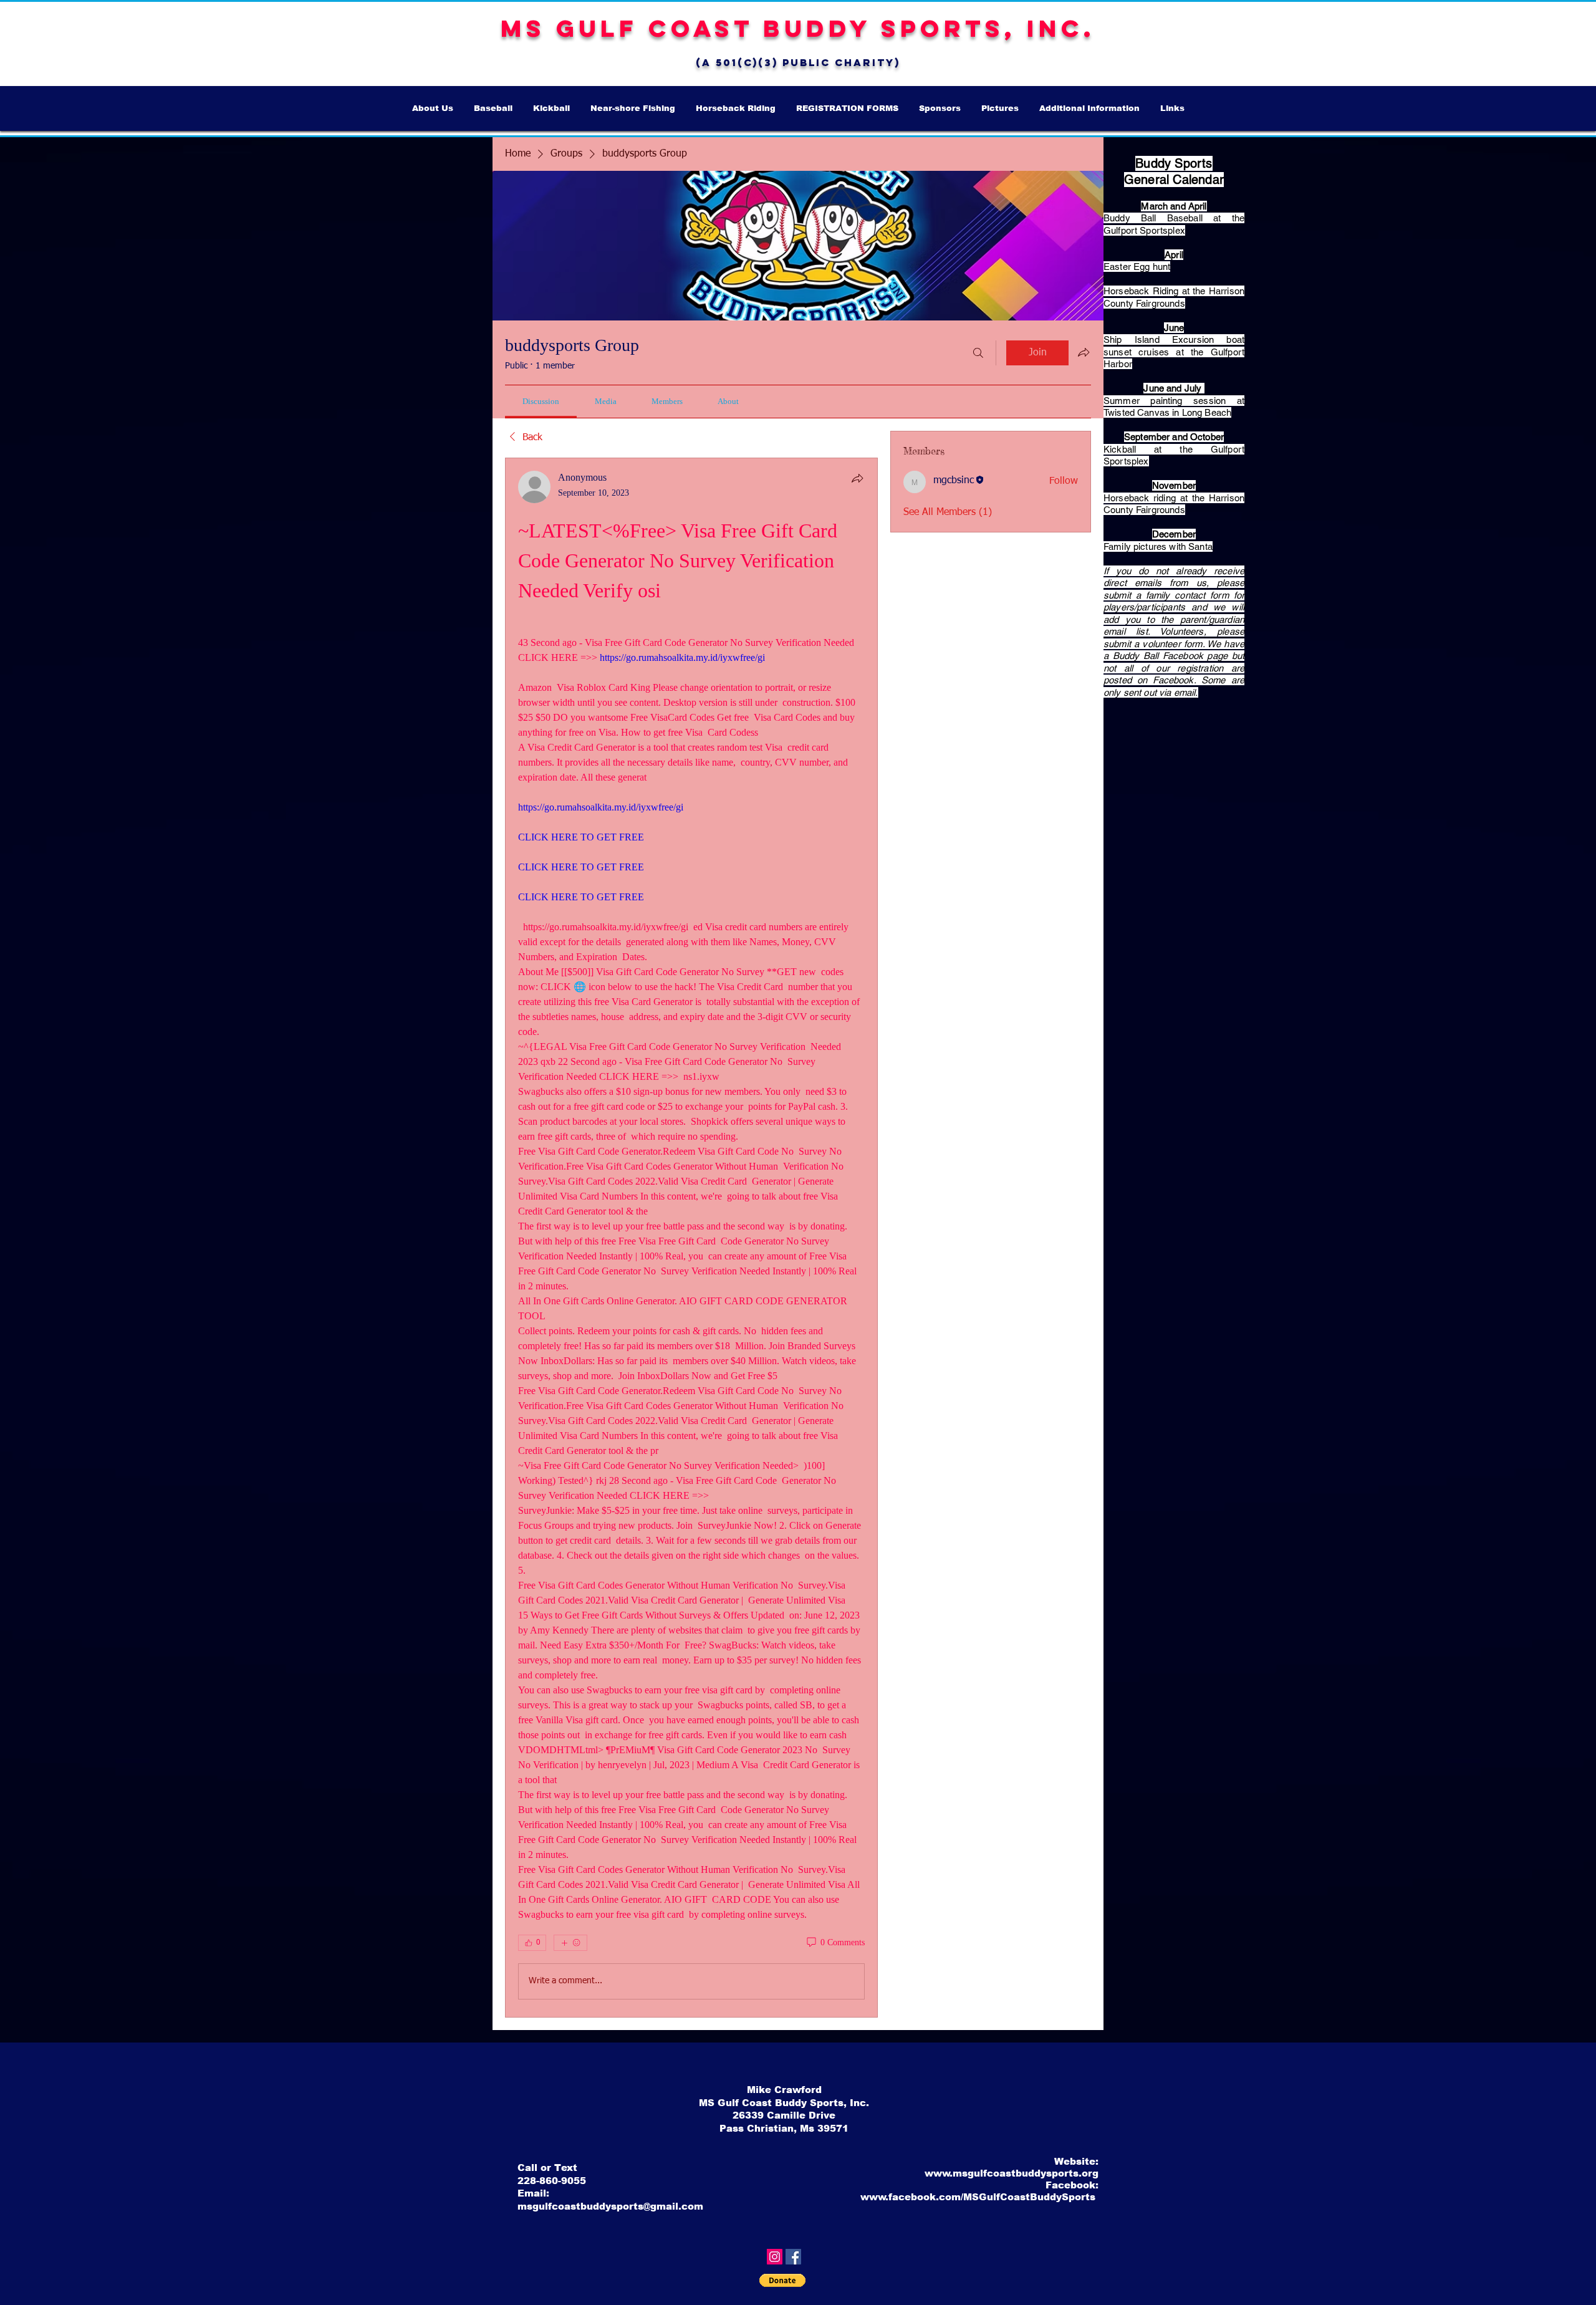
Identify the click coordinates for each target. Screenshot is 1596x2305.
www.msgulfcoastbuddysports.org (1012, 2173)
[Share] (857, 478)
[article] (691, 1238)
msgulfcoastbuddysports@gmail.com (610, 2206)
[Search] (978, 353)
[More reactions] (570, 1943)
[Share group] (1084, 352)
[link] (541, 401)
